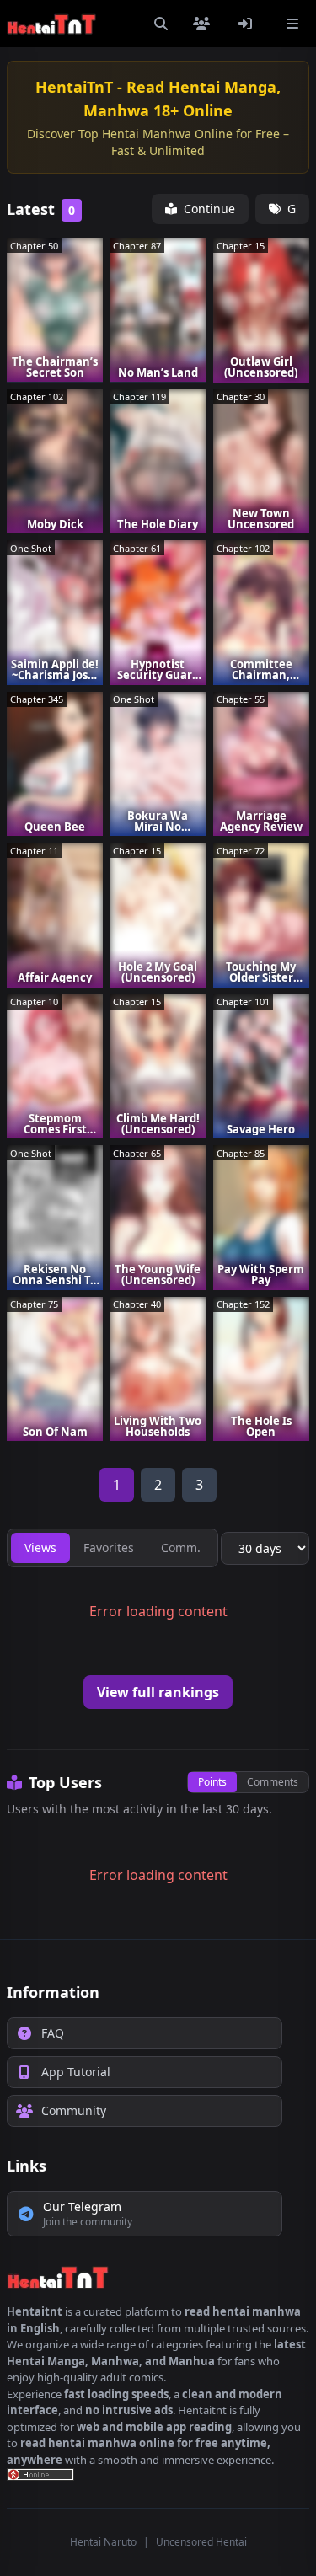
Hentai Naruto (103, 2542)
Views (40, 1548)
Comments (273, 1782)
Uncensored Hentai (201, 2542)
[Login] (249, 24)
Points (212, 1782)
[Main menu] (292, 24)
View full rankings (158, 1692)
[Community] (205, 24)
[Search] (161, 24)
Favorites (109, 1548)
